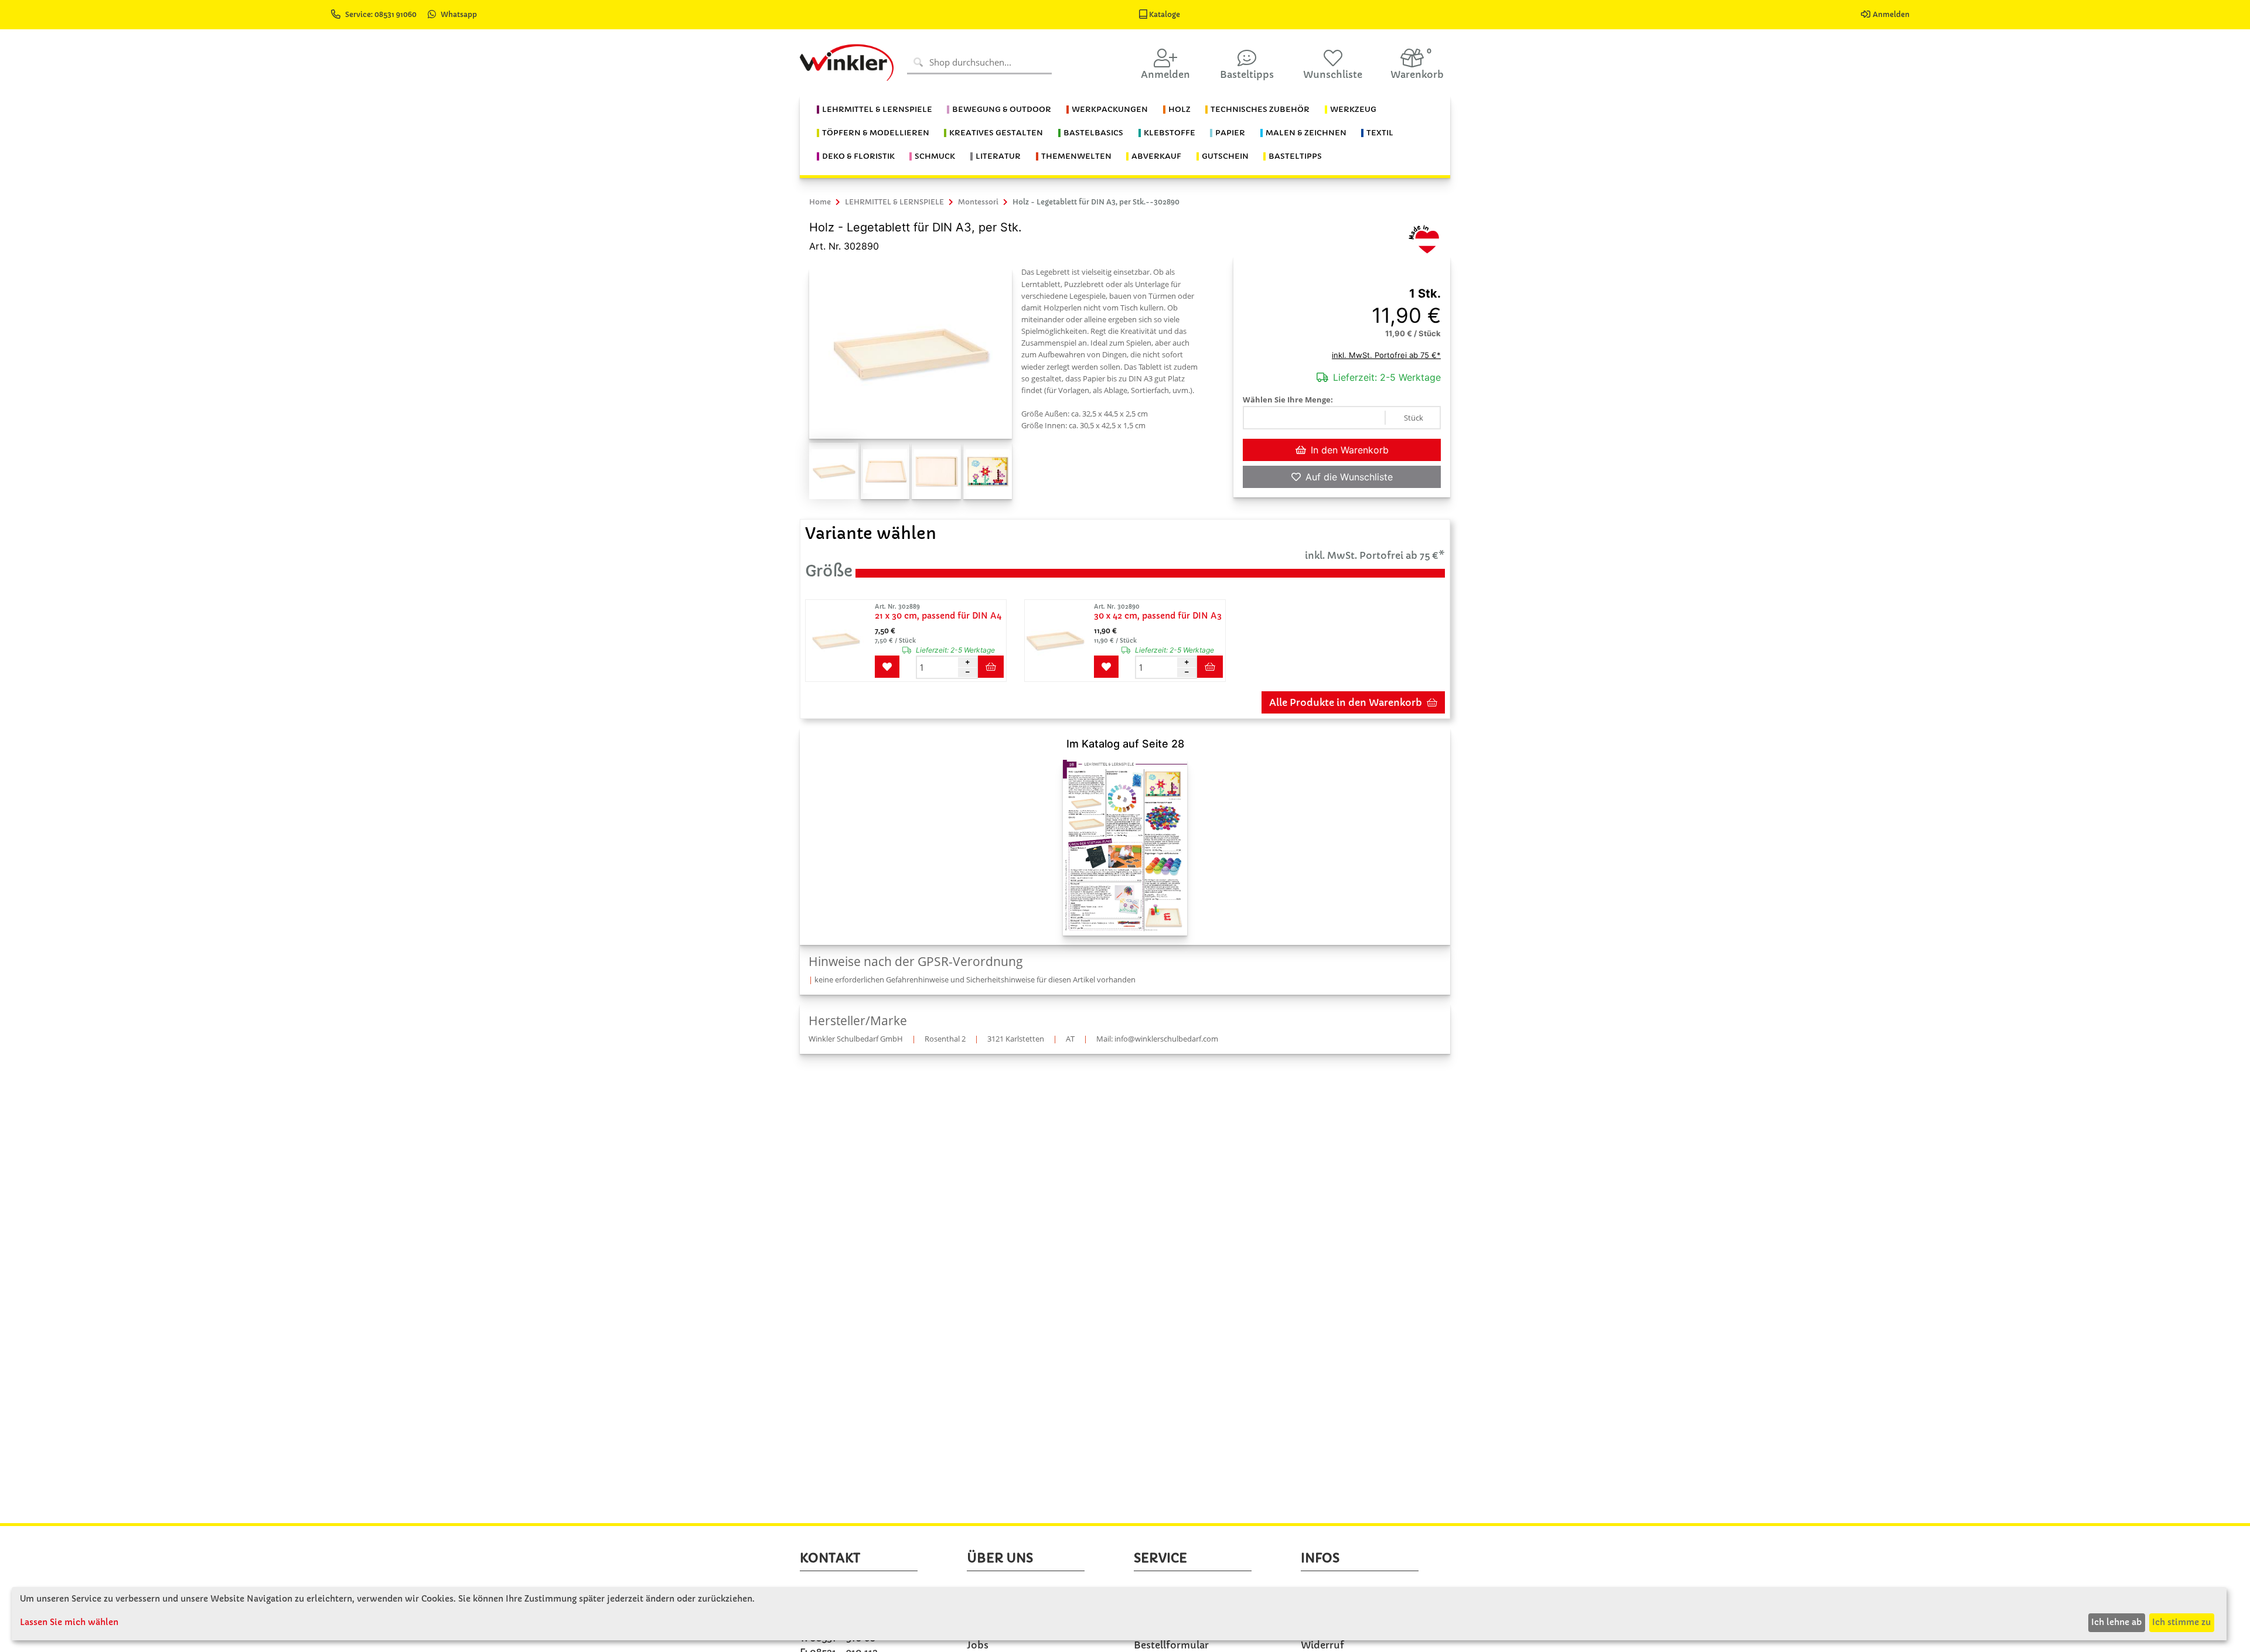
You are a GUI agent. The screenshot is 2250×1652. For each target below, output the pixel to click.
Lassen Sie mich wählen (69, 1622)
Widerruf (1322, 1645)
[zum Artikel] (839, 641)
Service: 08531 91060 (382, 14)
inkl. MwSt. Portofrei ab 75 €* (1386, 355)
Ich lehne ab (2116, 1622)
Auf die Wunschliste (1349, 477)
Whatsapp (459, 14)
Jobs (978, 1645)
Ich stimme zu (2181, 1622)
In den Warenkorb (1350, 450)
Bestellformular (1171, 1645)
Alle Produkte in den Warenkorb (1346, 702)
